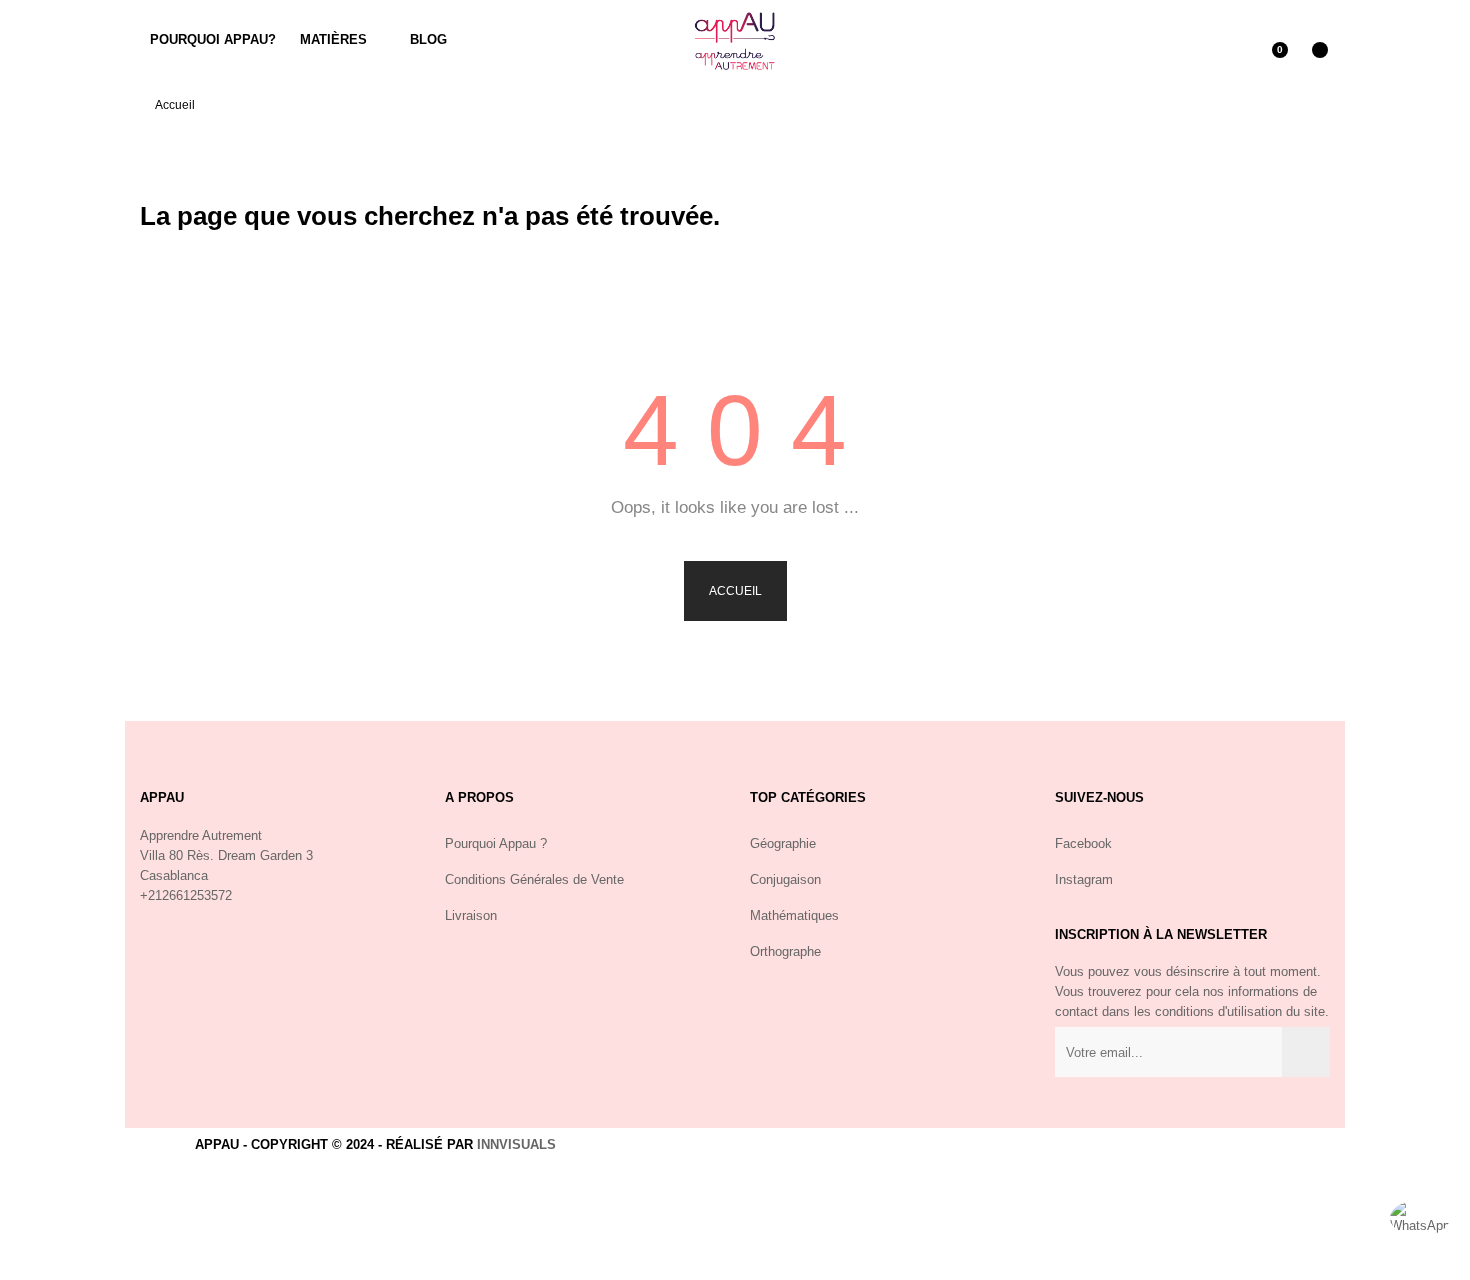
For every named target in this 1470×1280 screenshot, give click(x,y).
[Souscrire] (1306, 1052)
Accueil (735, 591)
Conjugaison (785, 879)
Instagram (1084, 879)
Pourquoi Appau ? (496, 843)
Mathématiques (794, 915)
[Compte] (1230, 40)
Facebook (1083, 843)
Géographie (783, 843)
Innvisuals (516, 1144)
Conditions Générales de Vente (534, 879)
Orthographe (785, 951)
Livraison (471, 915)
